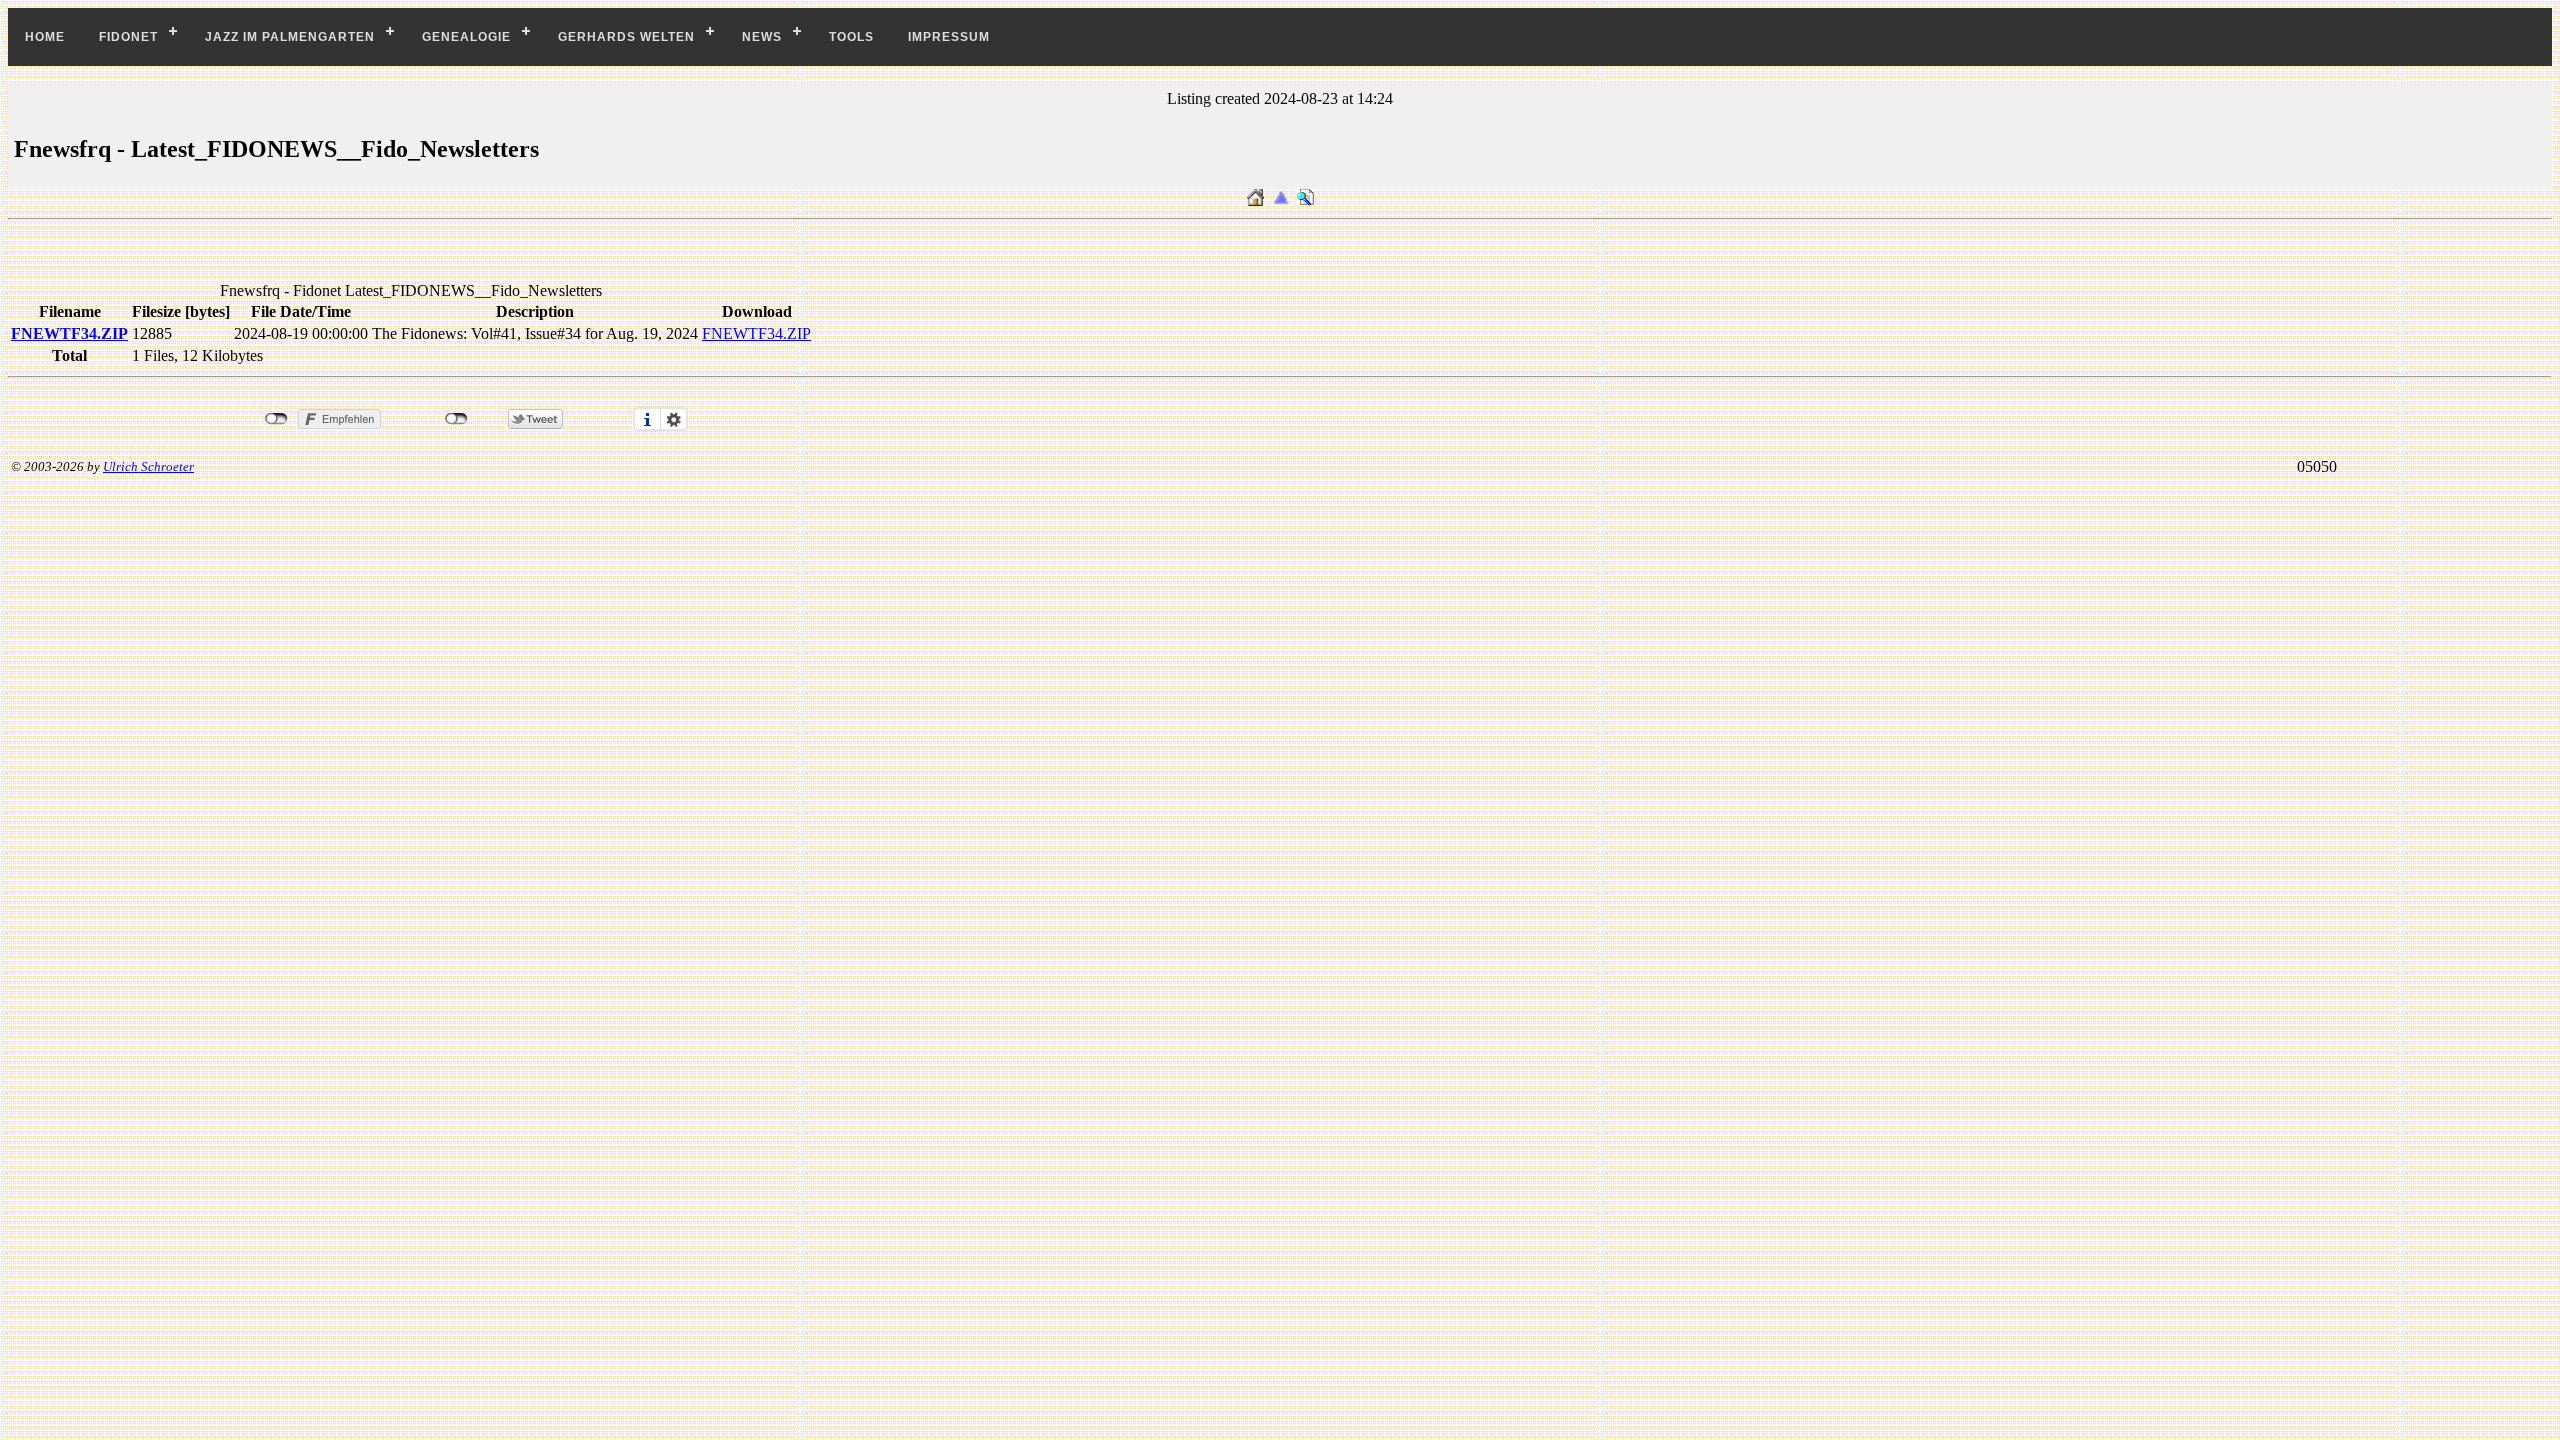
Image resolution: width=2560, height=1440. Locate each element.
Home (45, 37)
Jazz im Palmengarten (290, 37)
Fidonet (128, 37)
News (762, 37)
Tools (851, 37)
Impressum (949, 37)
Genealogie (466, 37)
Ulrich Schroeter (148, 466)
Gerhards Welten (626, 37)
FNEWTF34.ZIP (69, 333)
